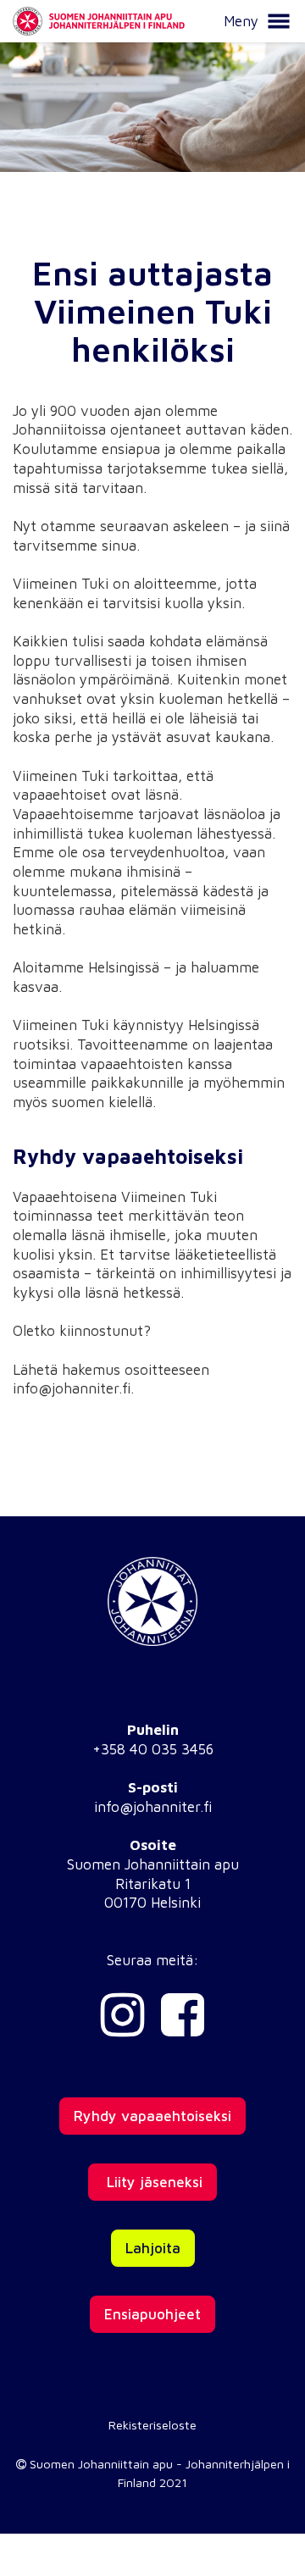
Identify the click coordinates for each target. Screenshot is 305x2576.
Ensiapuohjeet (152, 2314)
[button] (279, 21)
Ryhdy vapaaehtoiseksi (152, 2116)
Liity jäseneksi (152, 2182)
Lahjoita (153, 2248)
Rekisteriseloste (152, 2425)
